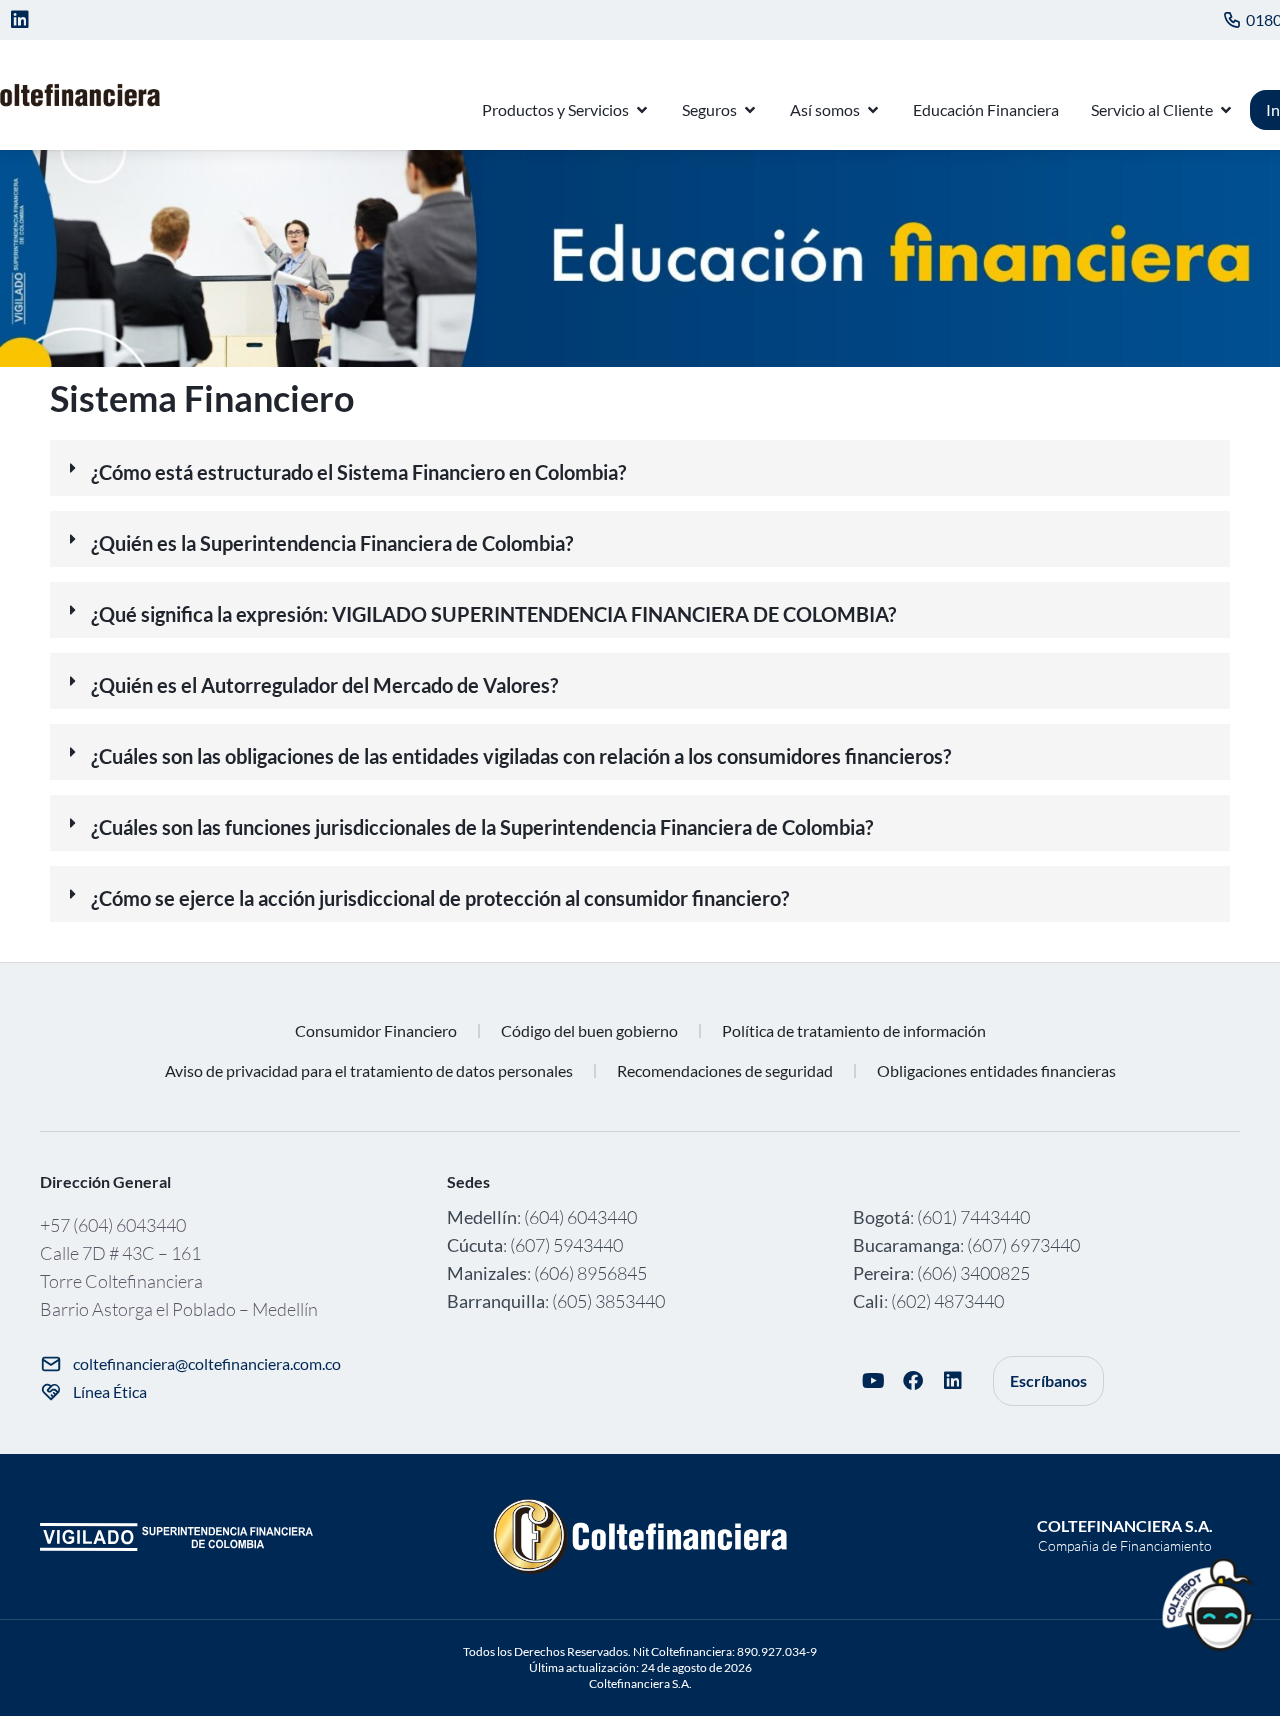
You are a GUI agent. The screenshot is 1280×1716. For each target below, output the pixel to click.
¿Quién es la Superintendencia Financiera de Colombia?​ (332, 543)
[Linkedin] (20, 20)
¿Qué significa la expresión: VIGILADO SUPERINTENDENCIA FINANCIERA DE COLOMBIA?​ (493, 614)
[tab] (640, 468)
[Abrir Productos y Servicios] (642, 110)
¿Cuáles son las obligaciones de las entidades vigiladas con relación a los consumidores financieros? (521, 756)
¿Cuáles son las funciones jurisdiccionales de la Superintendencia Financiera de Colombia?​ (482, 827)
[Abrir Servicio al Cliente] (1226, 110)
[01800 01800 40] (1232, 20)
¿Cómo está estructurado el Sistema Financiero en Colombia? (358, 472)
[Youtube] (873, 1381)
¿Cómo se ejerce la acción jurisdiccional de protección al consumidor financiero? (440, 898)
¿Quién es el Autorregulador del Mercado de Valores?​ (324, 685)
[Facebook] (913, 1381)
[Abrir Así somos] (873, 110)
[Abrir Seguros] (750, 110)
